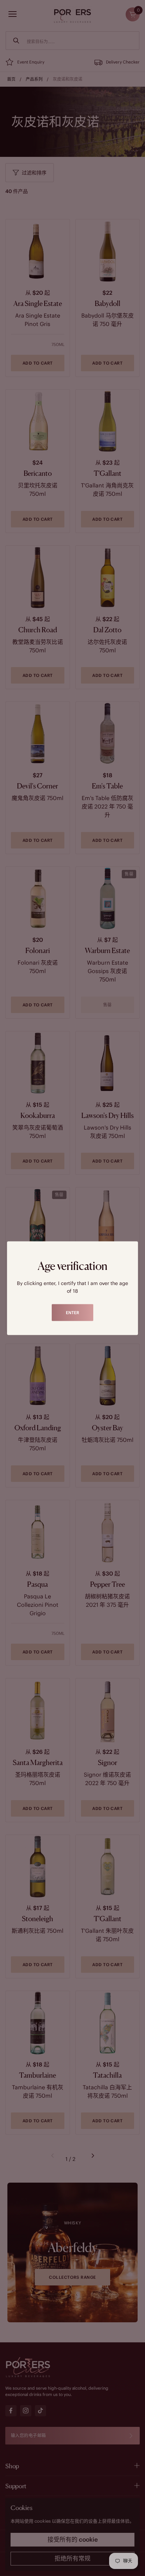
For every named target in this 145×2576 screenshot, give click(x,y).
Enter (72, 1312)
